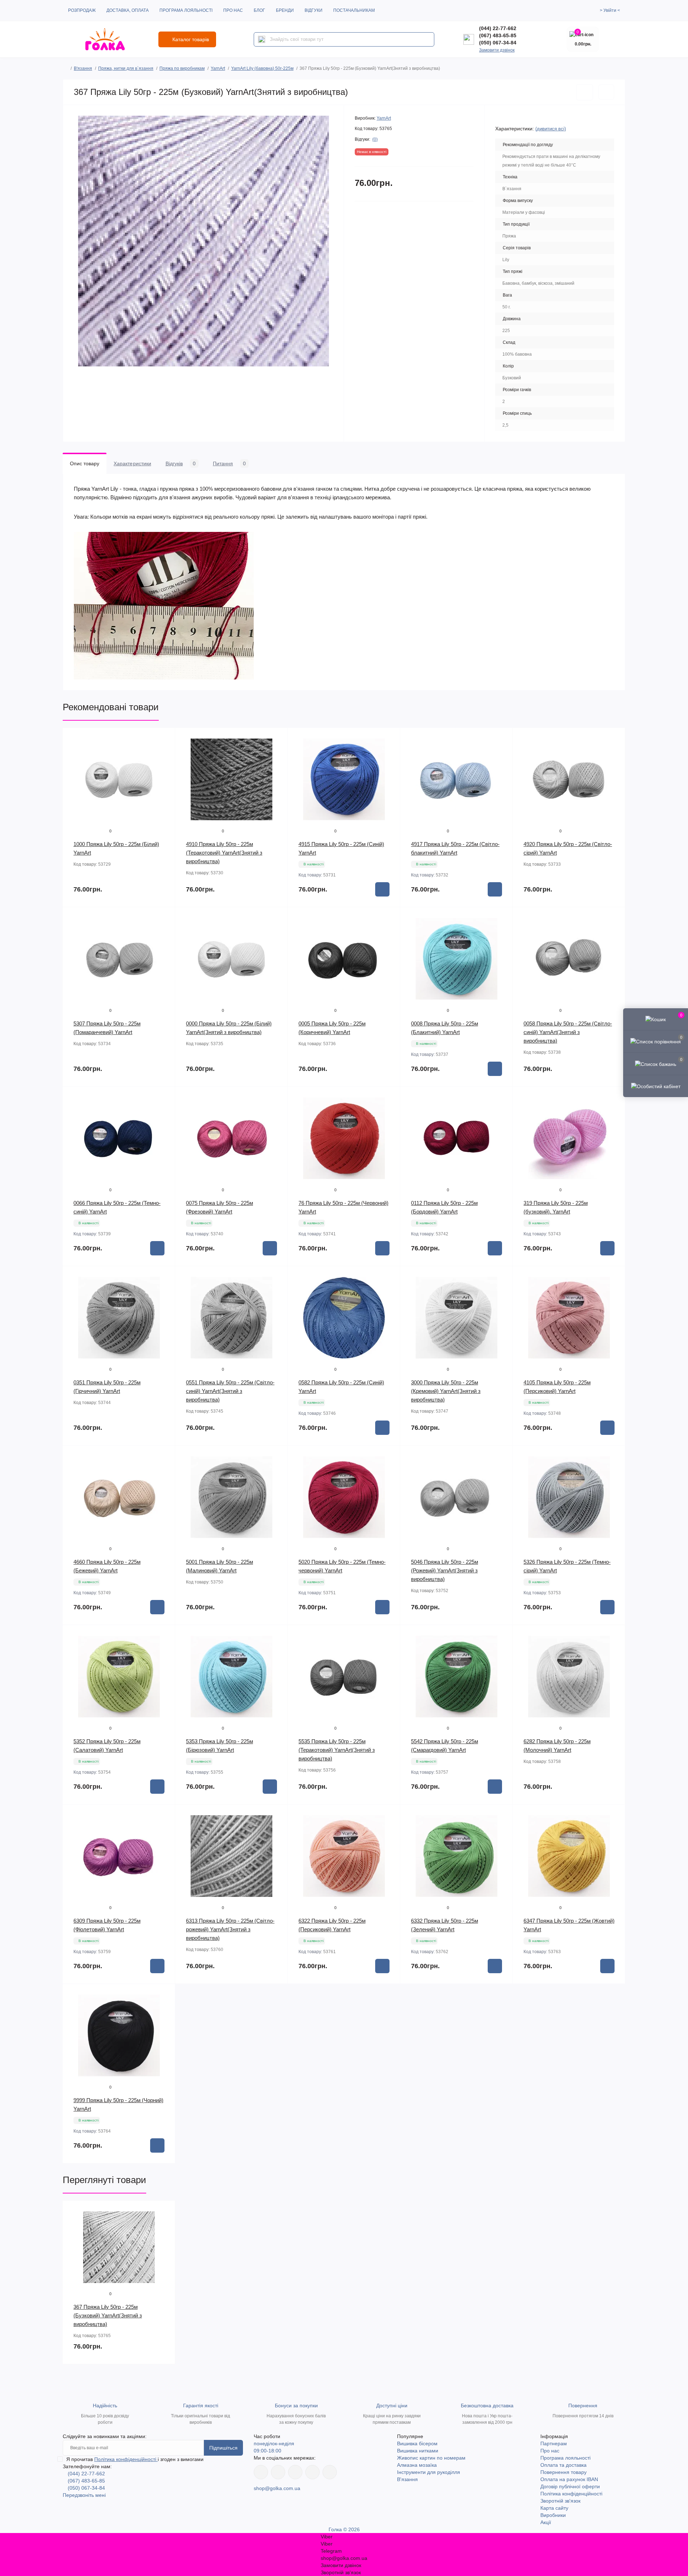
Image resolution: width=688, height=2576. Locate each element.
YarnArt (218, 68)
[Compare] (164, 766)
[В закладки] (585, 92)
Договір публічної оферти (570, 2486)
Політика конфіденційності (126, 2459)
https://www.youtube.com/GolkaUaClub (295, 2472)
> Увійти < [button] (610, 10)
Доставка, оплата (128, 10)
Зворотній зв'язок (560, 2501)
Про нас (233, 10)
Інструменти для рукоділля (429, 2472)
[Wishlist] (164, 752)
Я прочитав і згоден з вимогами (135, 2459)
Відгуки (314, 10)
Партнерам (554, 2443)
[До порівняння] (606, 92)
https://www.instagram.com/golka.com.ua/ (278, 2472)
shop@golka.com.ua (277, 2488)
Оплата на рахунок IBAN (569, 2479)
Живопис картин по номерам (431, 2458)
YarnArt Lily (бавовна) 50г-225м (262, 68)
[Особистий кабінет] (656, 1086)
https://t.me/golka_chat (330, 2472)
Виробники (553, 2515)
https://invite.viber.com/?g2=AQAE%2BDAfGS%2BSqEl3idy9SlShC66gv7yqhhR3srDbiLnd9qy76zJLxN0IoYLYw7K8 (312, 2472)
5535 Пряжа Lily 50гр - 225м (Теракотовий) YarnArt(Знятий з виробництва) (337, 1750)
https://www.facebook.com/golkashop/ (261, 2472)
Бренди (285, 10)
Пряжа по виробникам (182, 68)
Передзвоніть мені (84, 2495)
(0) (375, 139)
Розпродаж (82, 10)
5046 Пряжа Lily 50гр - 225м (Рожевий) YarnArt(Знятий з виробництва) (445, 1570)
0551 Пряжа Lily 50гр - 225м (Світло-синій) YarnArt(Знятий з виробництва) (230, 1391)
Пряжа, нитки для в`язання (126, 68)
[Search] (262, 39)
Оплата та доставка (563, 2465)
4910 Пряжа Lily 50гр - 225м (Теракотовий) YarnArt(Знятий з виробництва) (224, 853)
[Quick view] (164, 739)
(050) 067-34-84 (498, 43)
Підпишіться (223, 2448)
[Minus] (310, 1995)
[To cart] (382, 889)
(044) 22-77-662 (498, 28)
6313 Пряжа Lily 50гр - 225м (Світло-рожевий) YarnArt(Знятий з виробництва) (230, 1929)
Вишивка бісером (417, 2443)
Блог (259, 10)
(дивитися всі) (551, 129)
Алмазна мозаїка (417, 2465)
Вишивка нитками (418, 2451)
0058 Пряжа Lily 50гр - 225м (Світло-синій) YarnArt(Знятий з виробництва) (568, 1032)
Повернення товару (563, 2472)
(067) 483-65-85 (498, 35)
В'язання (83, 68)
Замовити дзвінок (497, 50)
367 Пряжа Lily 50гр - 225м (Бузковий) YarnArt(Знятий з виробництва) (108, 2315)
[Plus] (378, 1995)
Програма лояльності (186, 10)
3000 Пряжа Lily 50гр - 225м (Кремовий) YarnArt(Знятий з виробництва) (446, 1391)
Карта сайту (554, 2508)
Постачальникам (354, 10)
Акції (546, 2522)
